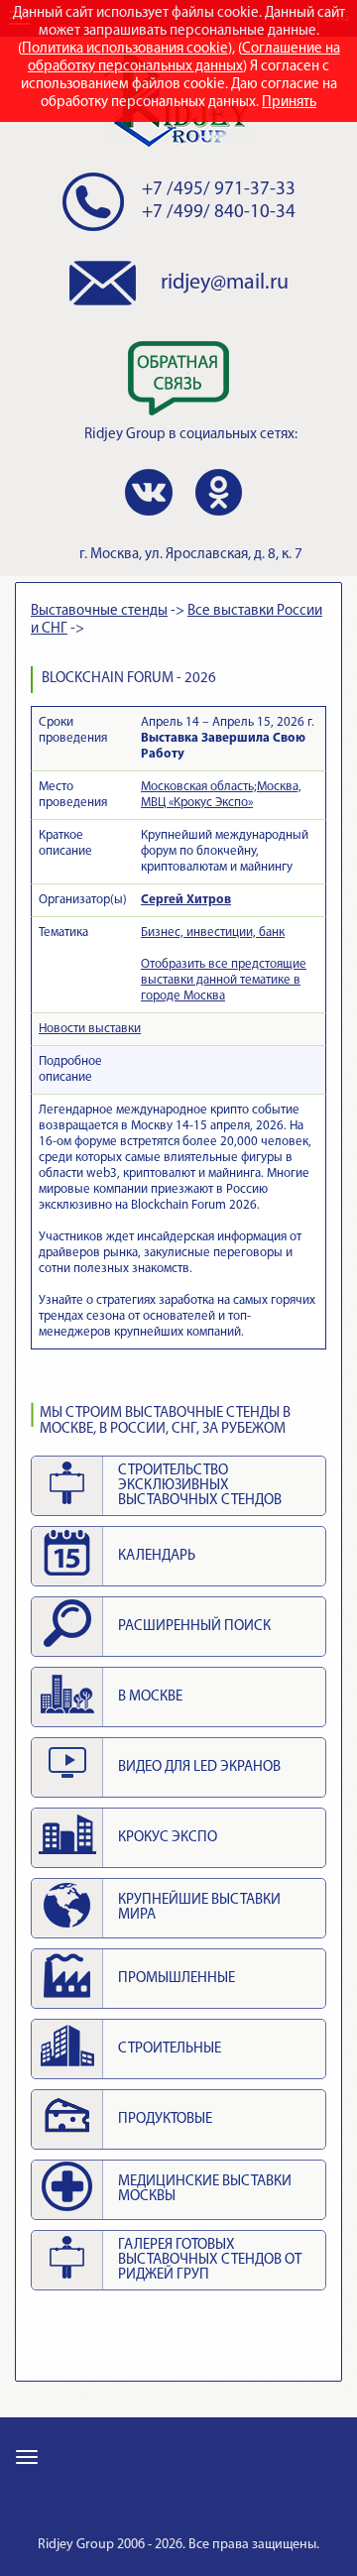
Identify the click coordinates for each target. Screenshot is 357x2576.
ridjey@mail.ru (225, 283)
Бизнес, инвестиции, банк (213, 933)
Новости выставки (90, 1029)
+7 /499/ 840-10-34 (219, 213)
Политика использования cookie (125, 49)
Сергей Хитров (186, 900)
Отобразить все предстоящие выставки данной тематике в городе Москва (224, 980)
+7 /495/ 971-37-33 (219, 190)
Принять (289, 103)
